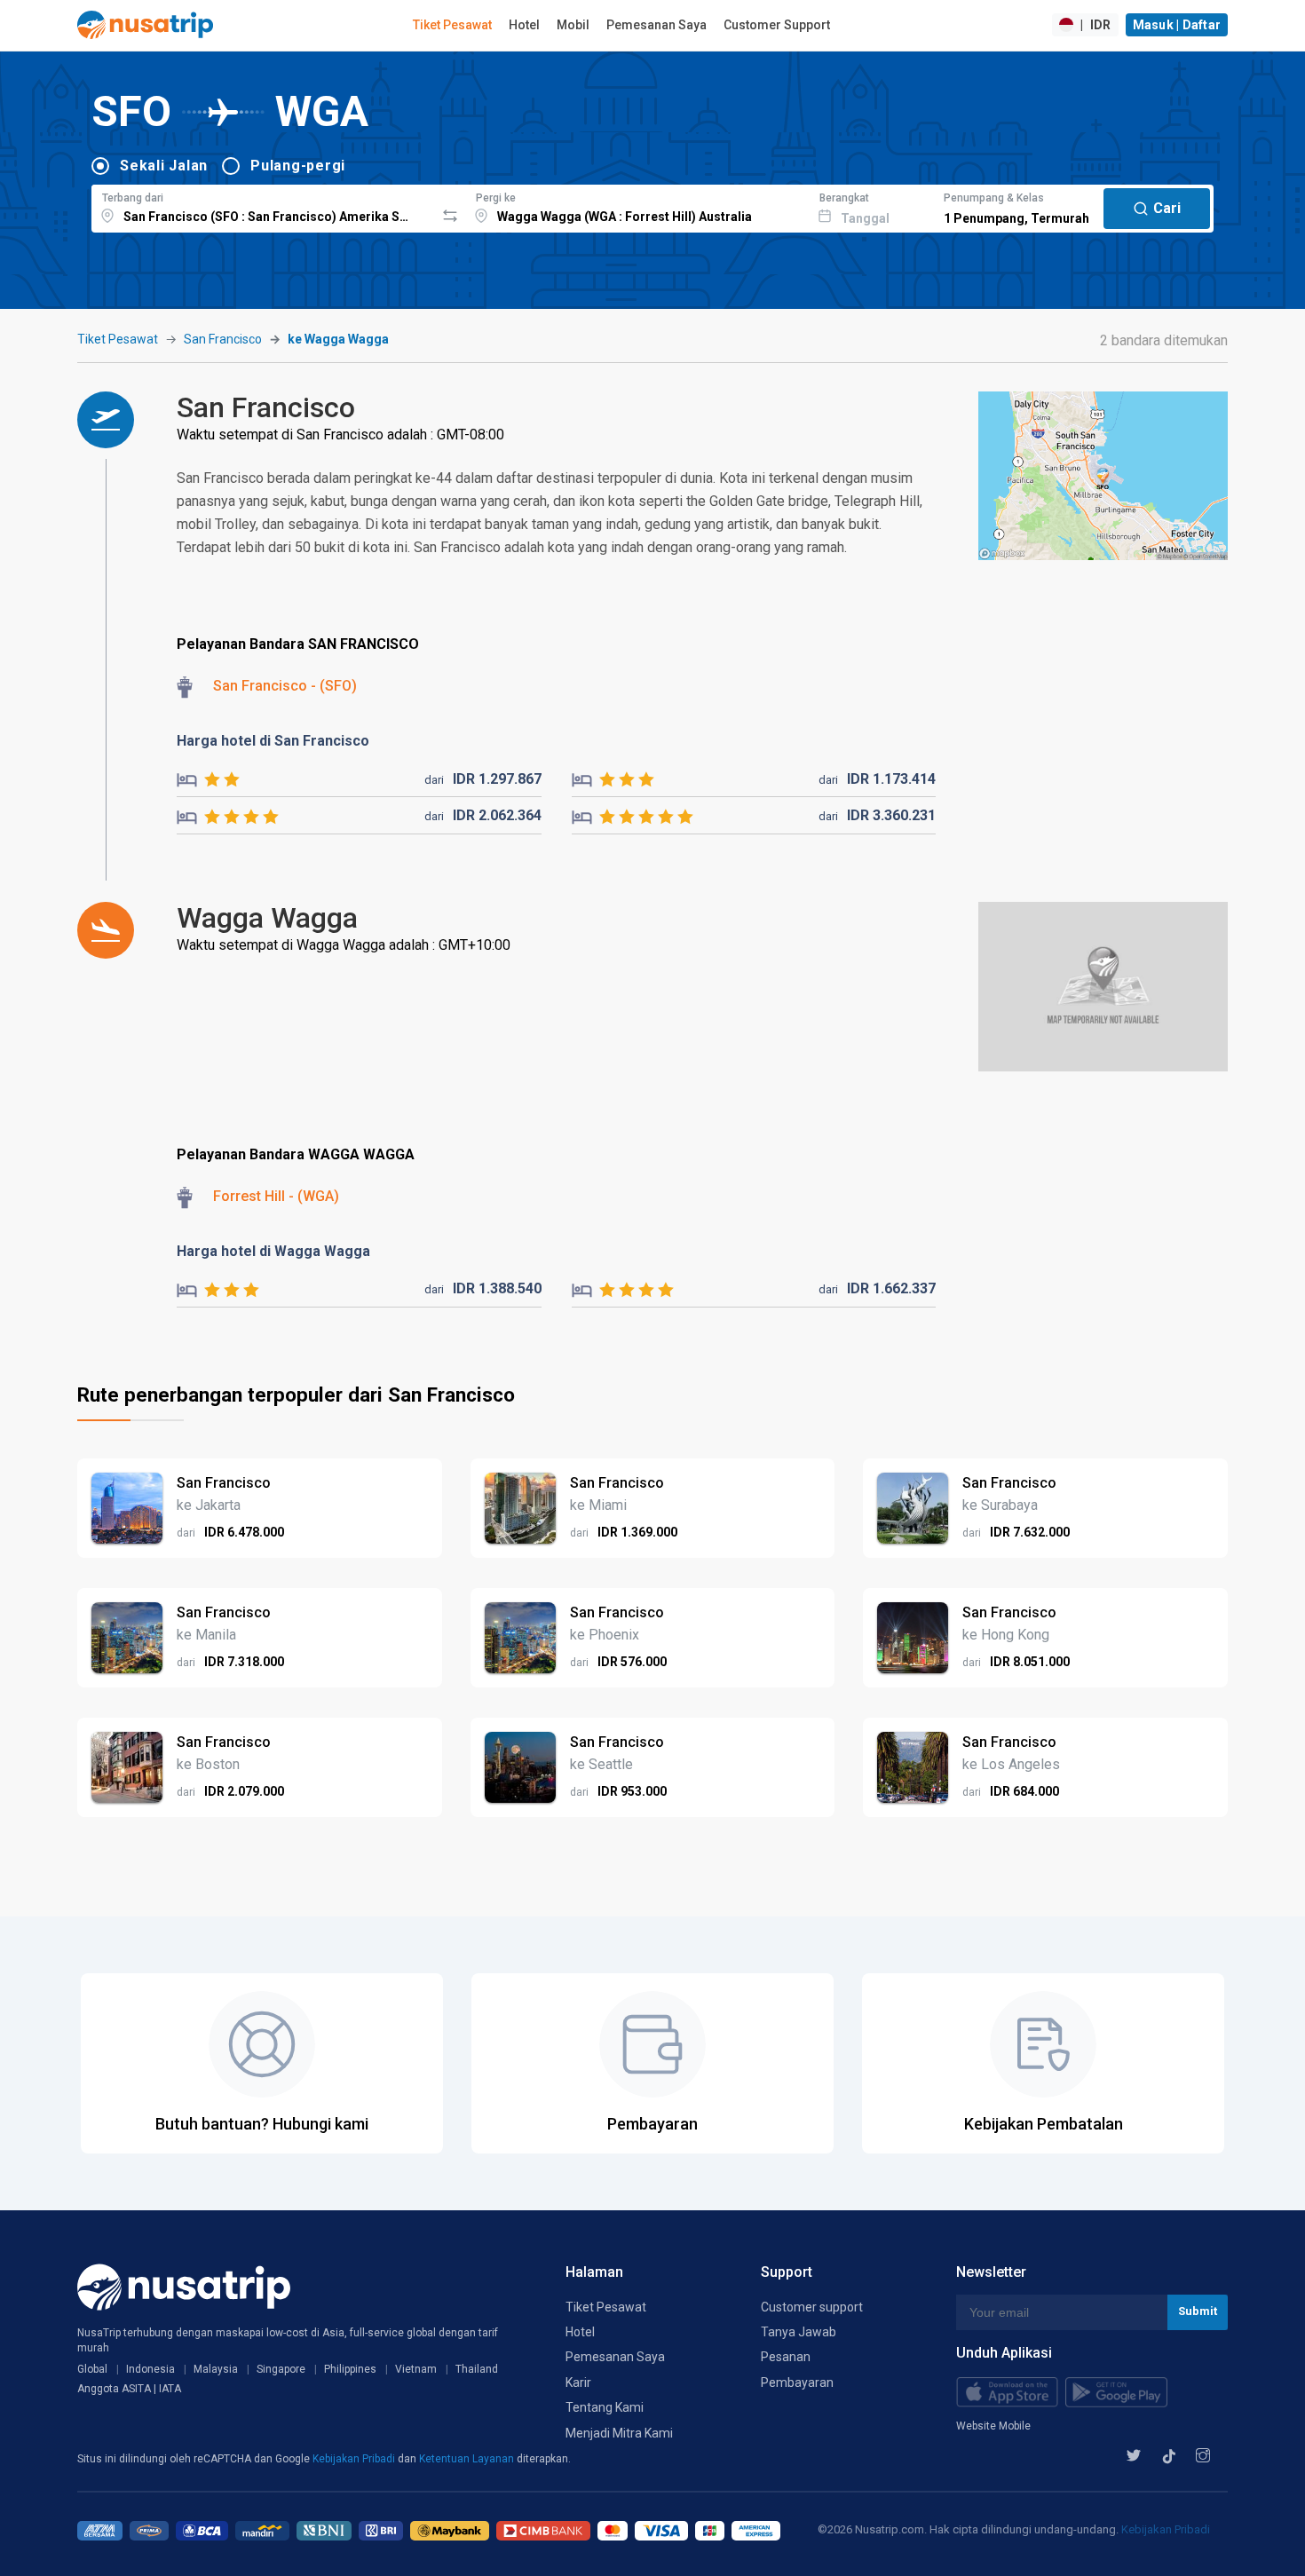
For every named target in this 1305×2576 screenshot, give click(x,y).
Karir (578, 2382)
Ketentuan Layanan (468, 2459)
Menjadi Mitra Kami (619, 2433)
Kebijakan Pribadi (355, 2459)
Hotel (524, 25)
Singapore (281, 2369)
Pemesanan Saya (656, 25)
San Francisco (223, 339)
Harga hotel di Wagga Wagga (273, 1251)
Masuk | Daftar (1177, 25)
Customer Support (777, 25)
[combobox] (263, 206)
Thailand (477, 2369)
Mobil (573, 25)
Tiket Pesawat (452, 25)
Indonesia (150, 2369)
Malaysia (216, 2369)
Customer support (812, 2307)
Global (92, 2369)
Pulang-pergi (298, 166)
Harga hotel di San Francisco (273, 741)
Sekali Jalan (164, 166)
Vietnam (416, 2369)
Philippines (350, 2369)
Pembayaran (797, 2382)
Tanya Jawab (799, 2332)
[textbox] (263, 206)
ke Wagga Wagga (338, 339)
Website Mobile (993, 2426)
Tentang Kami (605, 2407)
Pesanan (786, 2357)
